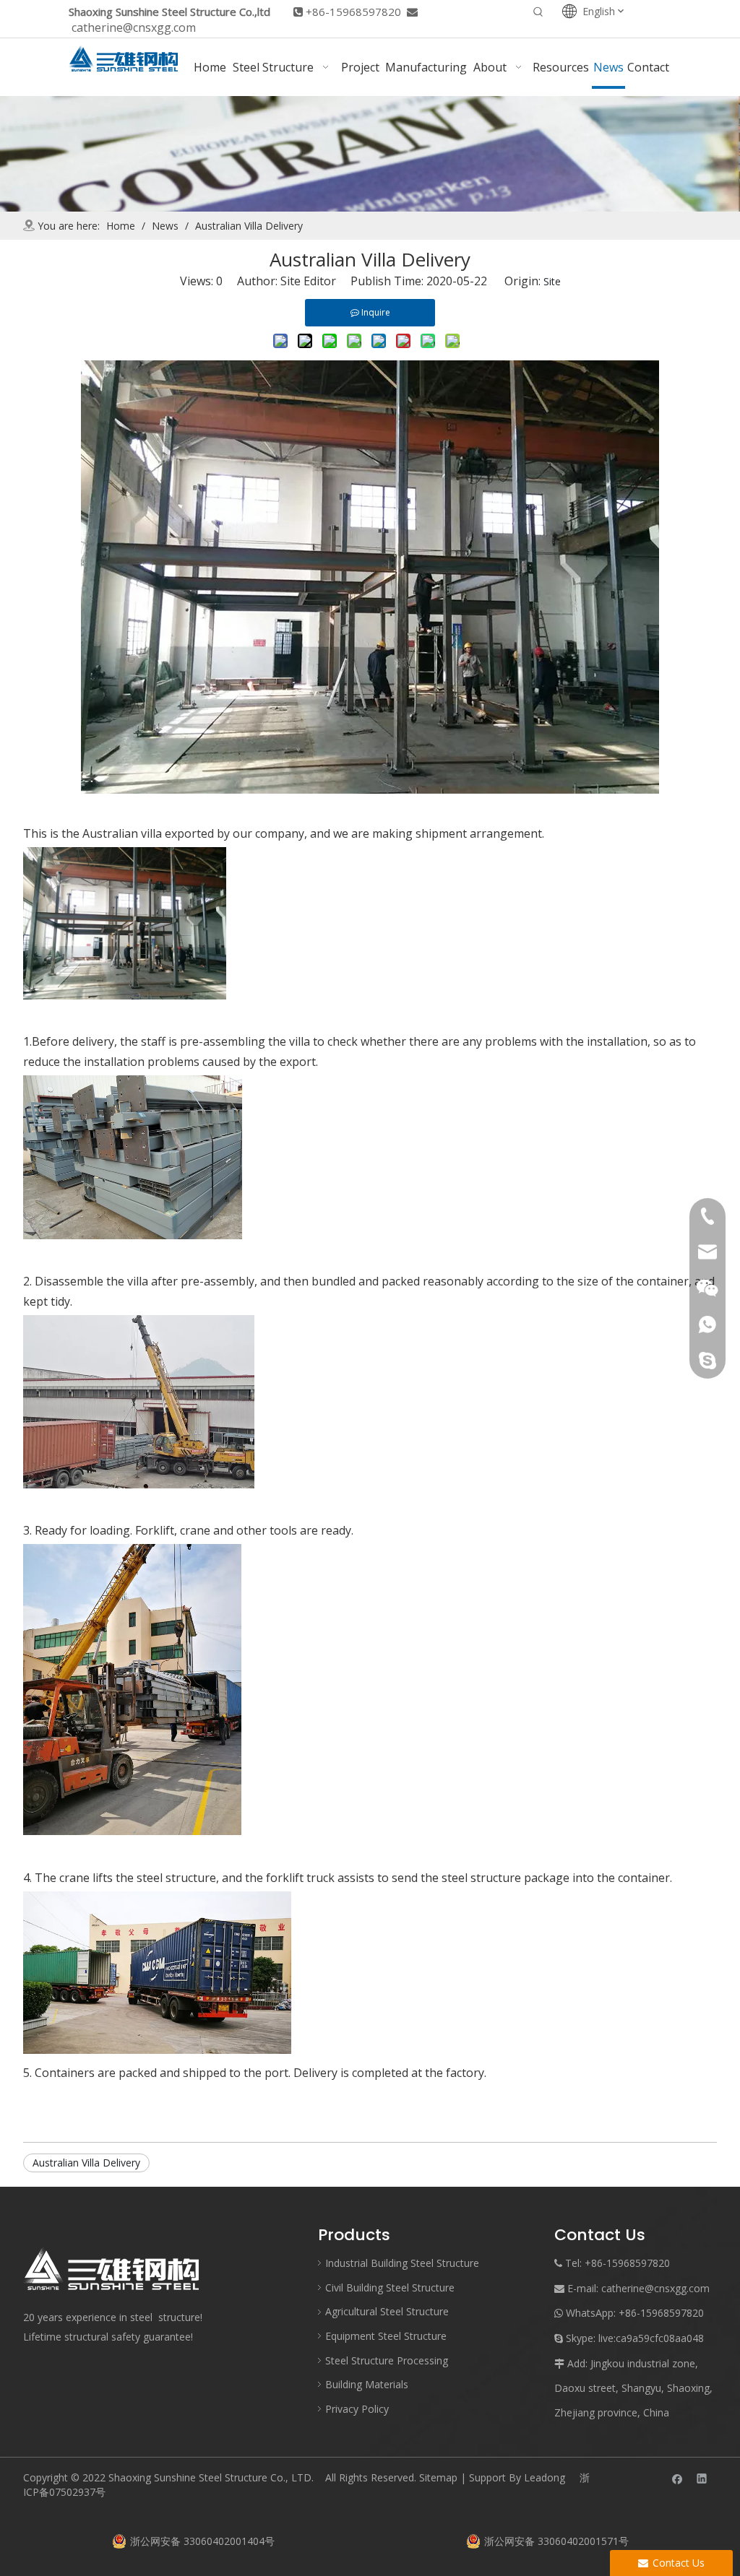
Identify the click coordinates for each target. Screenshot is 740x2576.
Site (552, 281)
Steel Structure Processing (387, 2360)
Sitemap (438, 2477)
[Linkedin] (702, 2478)
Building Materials (367, 2384)
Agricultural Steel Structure (387, 2311)
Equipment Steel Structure (386, 2336)
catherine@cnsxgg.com (134, 27)
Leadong (545, 2477)
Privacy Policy (357, 2409)
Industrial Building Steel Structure (402, 2263)
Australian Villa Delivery (86, 2163)
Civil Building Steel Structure (390, 2287)
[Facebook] (677, 2478)
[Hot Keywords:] (538, 13)
